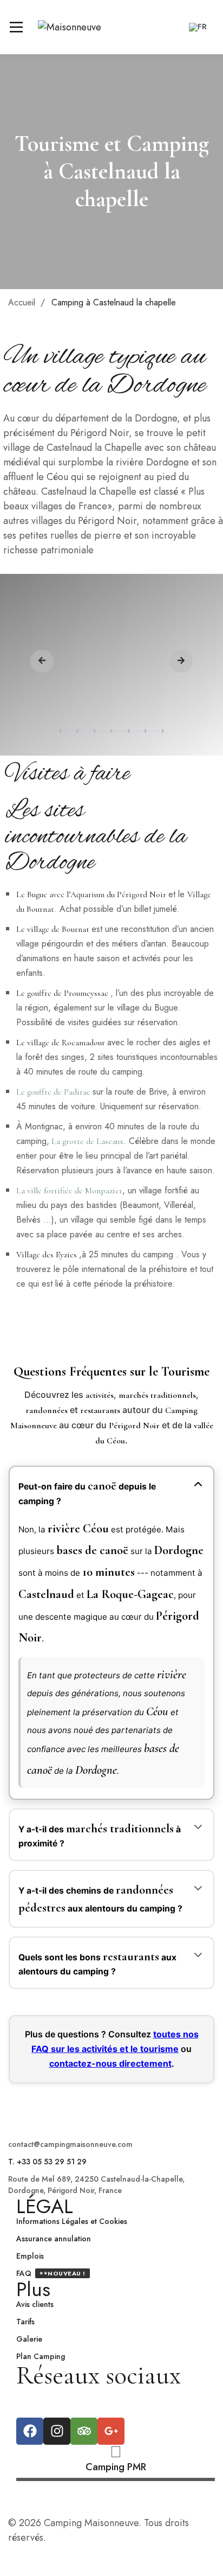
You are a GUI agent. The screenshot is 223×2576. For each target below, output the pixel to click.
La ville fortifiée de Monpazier (69, 1191)
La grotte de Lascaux (87, 1141)
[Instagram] (57, 2431)
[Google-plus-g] (111, 2431)
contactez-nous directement (110, 2063)
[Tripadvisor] (84, 2431)
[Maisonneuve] (70, 27)
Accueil (22, 302)
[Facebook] (30, 2431)
